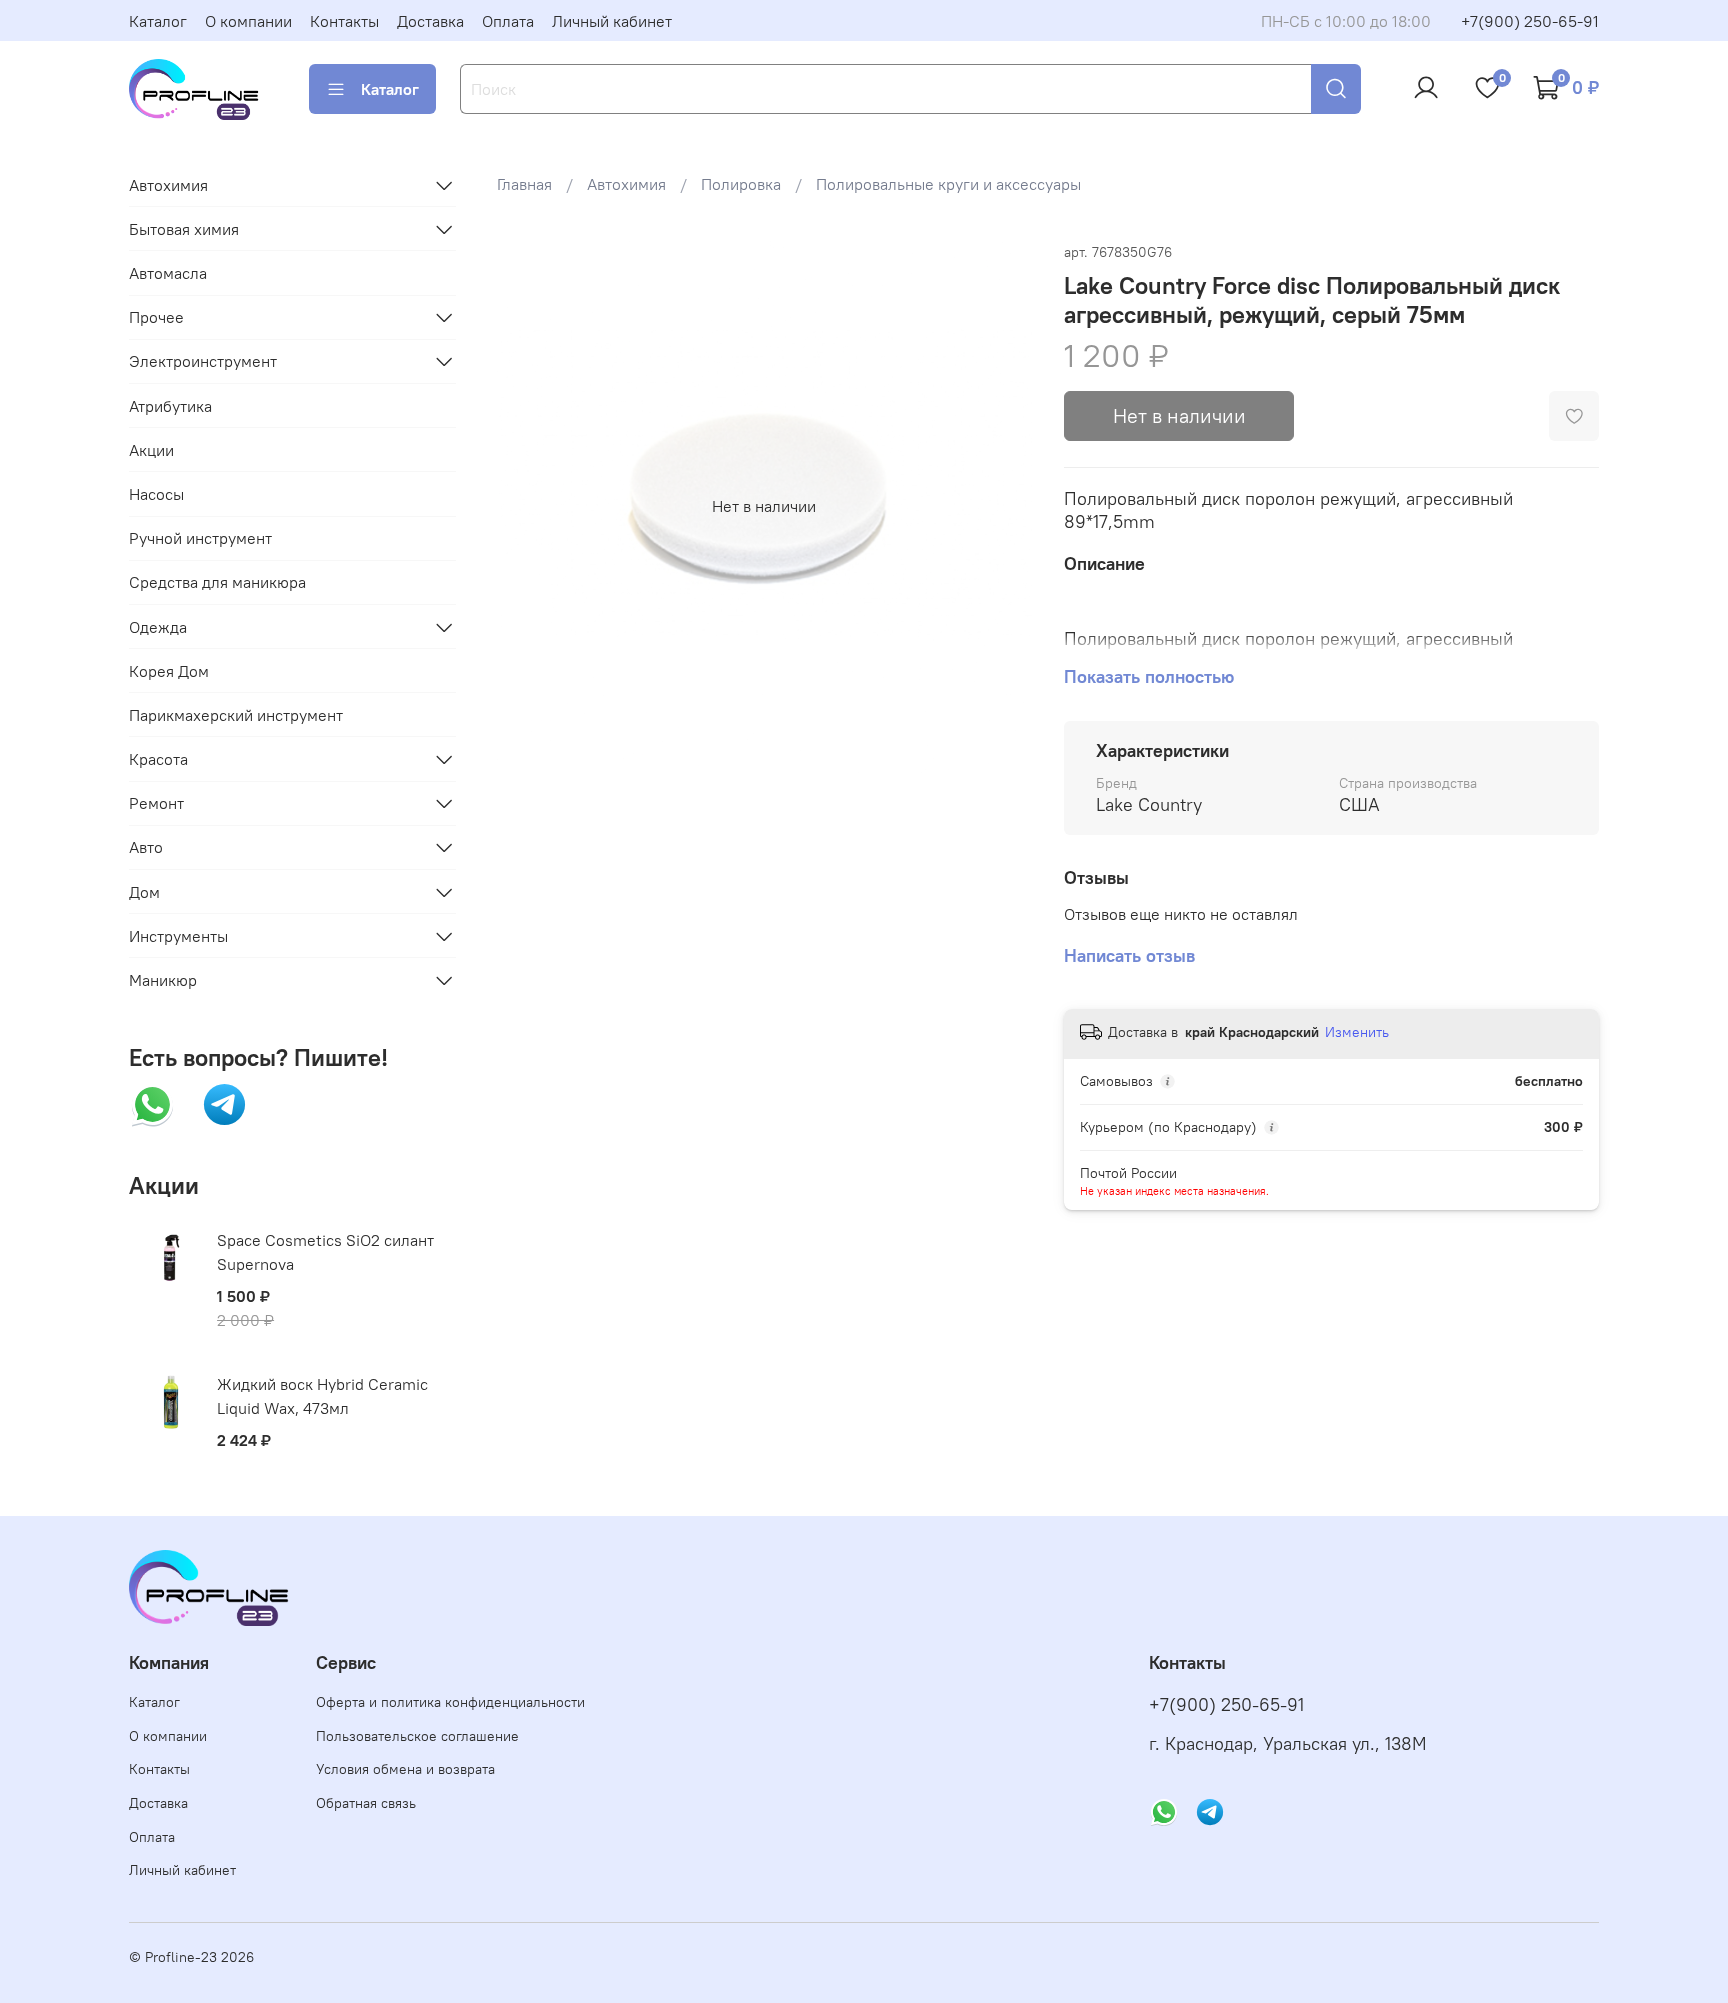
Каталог (158, 21)
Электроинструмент (203, 361)
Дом (144, 892)
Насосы (156, 494)
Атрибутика (170, 406)
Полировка (741, 184)
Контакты (344, 21)
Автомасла (168, 273)
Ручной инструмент (200, 538)
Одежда (158, 627)
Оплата (508, 21)
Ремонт (156, 803)
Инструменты (178, 936)
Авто (146, 847)
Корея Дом (169, 671)
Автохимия (626, 184)
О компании (248, 21)
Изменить (1357, 1032)
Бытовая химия (184, 229)
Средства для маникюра (217, 582)
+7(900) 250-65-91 (1530, 21)
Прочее (156, 317)
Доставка (430, 21)
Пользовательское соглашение (417, 1736)
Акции (151, 450)
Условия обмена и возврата (405, 1769)
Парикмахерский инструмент (236, 715)
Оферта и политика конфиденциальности (450, 1702)
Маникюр (163, 980)
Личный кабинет (612, 21)
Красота (158, 759)
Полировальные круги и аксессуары (948, 184)
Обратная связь (366, 1803)
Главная (524, 184)
